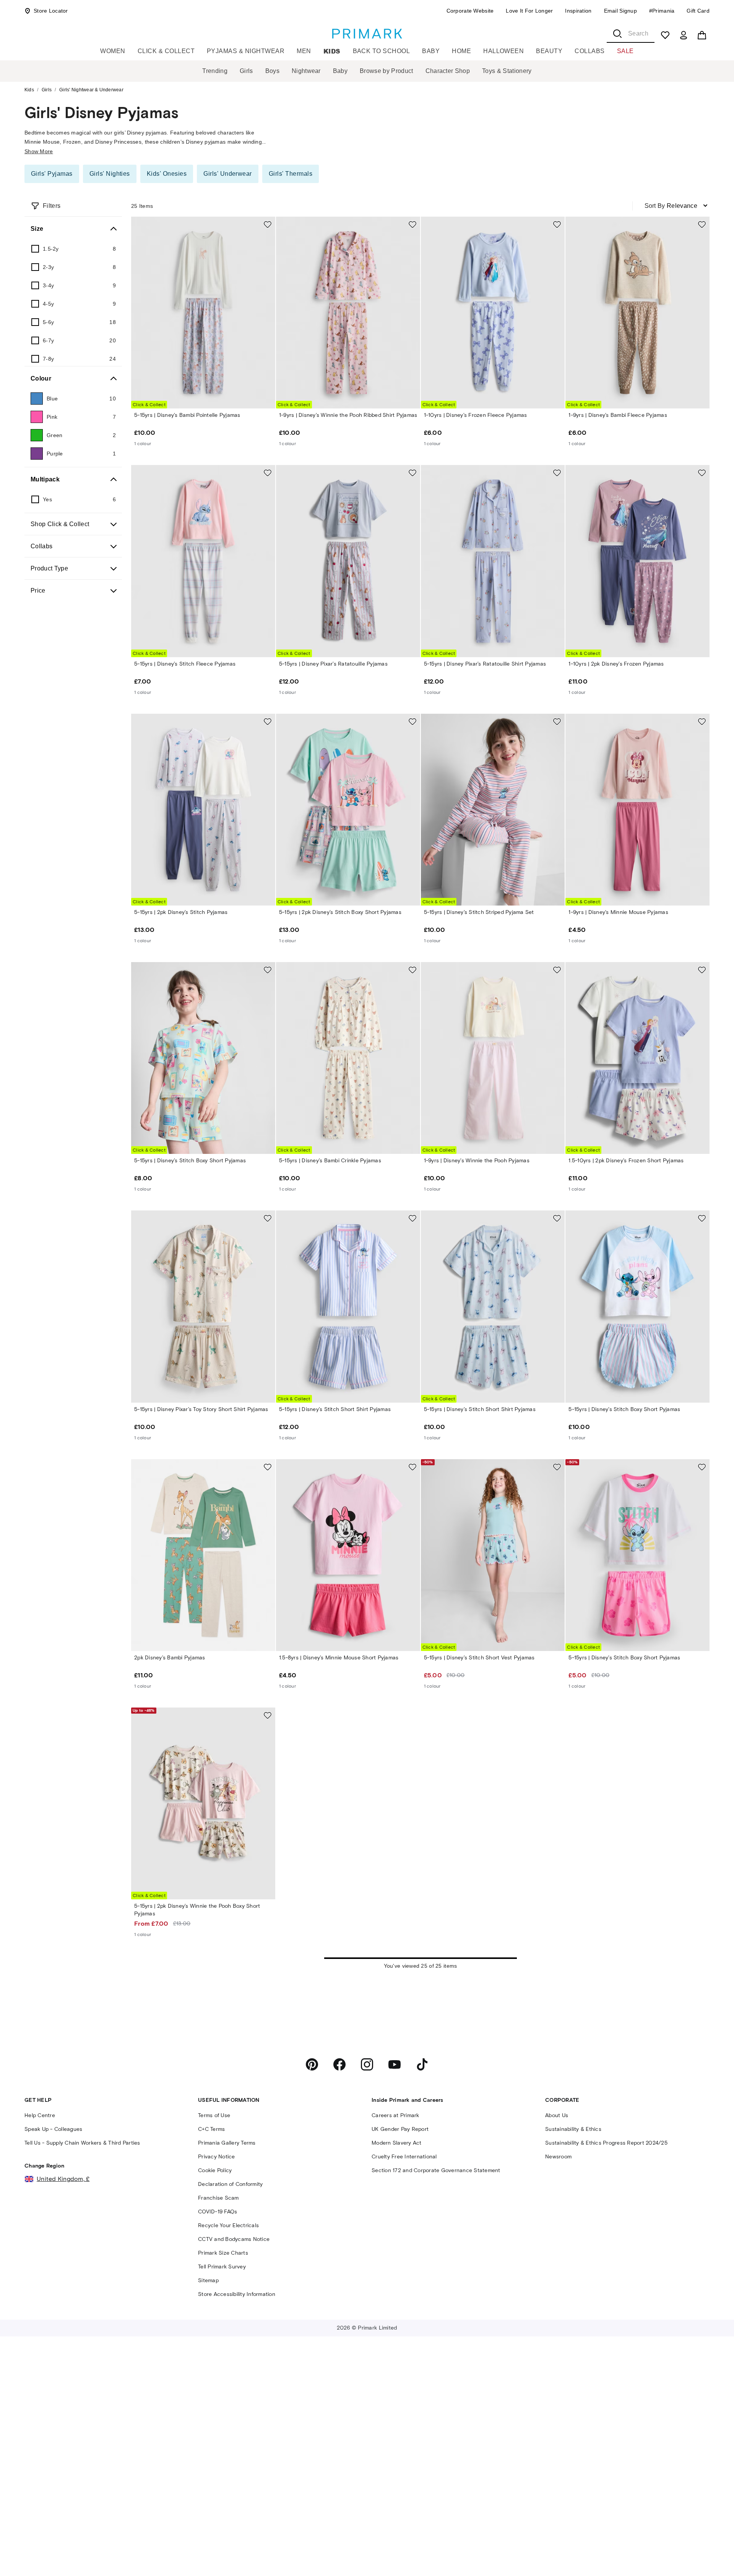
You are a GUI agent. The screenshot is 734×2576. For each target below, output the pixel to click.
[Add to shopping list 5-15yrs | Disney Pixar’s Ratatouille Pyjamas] (412, 473)
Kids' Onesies (167, 174)
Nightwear (306, 71)
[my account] (684, 35)
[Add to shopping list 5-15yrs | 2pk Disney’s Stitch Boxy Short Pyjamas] (412, 721)
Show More (39, 151)
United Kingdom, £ (63, 2179)
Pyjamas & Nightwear (246, 51)
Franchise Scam (218, 2198)
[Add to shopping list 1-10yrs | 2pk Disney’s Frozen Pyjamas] (702, 473)
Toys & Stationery (507, 71)
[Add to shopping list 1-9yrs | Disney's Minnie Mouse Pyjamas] (702, 721)
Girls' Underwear (228, 174)
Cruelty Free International (404, 2157)
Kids (332, 51)
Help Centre (40, 2115)
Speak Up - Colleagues (53, 2129)
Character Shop (448, 71)
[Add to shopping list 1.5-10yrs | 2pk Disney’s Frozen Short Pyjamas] (702, 970)
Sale (625, 51)
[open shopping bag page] (702, 35)
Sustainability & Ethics (573, 2129)
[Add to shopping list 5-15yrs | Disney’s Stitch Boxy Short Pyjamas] (268, 970)
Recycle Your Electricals (228, 2225)
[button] (712, 2556)
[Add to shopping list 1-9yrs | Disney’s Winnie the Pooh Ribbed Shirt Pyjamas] (412, 224)
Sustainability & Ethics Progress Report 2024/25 (606, 2143)
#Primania (662, 11)
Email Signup (620, 11)
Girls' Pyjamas (52, 174)
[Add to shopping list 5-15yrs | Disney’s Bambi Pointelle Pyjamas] (268, 224)
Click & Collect (166, 51)
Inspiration (578, 11)
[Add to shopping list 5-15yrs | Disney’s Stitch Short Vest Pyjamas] (557, 1467)
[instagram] (367, 2064)
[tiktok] (422, 2064)
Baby (431, 51)
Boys (272, 71)
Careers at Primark (395, 2115)
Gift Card (698, 11)
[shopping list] (665, 35)
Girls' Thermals (291, 174)
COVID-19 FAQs (218, 2212)
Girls (246, 71)
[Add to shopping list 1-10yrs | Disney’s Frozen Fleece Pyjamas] (557, 224)
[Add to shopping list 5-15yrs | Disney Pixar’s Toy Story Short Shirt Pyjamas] (268, 1218)
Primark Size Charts (223, 2253)
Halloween (503, 51)
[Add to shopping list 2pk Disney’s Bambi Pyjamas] (268, 1467)
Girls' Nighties (110, 174)
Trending (215, 71)
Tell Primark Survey (222, 2267)
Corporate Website (470, 11)
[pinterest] (312, 2064)
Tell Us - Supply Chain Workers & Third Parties (82, 2143)
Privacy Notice (217, 2157)
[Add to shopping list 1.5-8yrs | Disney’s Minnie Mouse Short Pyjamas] (412, 1467)
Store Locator (51, 11)
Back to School (382, 51)
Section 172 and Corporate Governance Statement (436, 2170)
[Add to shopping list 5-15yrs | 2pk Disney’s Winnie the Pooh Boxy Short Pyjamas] (268, 1715)
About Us (557, 2115)
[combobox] (631, 34)
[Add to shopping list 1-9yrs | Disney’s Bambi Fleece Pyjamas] (702, 224)
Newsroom (558, 2157)
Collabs (589, 51)
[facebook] (339, 2064)
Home (461, 51)
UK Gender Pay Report (400, 2129)
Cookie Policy (215, 2170)
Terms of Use (214, 2115)
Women (113, 51)
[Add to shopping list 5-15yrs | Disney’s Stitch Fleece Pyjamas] (268, 473)
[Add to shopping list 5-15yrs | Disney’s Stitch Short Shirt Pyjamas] (412, 1218)
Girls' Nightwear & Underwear (91, 90)
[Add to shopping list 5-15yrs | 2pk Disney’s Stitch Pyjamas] (268, 721)
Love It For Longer (529, 11)
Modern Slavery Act (397, 2143)
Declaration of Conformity (230, 2184)
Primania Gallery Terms (227, 2143)
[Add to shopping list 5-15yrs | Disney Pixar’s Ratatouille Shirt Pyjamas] (557, 473)
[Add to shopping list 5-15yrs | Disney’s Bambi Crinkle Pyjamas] (412, 970)
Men (304, 51)
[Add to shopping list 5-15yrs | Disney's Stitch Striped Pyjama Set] (557, 721)
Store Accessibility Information (237, 2294)
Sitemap (208, 2280)
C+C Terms (211, 2129)
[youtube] (395, 2064)
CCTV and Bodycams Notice (234, 2239)
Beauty (549, 51)
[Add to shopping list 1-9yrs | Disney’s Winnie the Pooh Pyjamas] (557, 970)
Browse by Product (386, 71)
